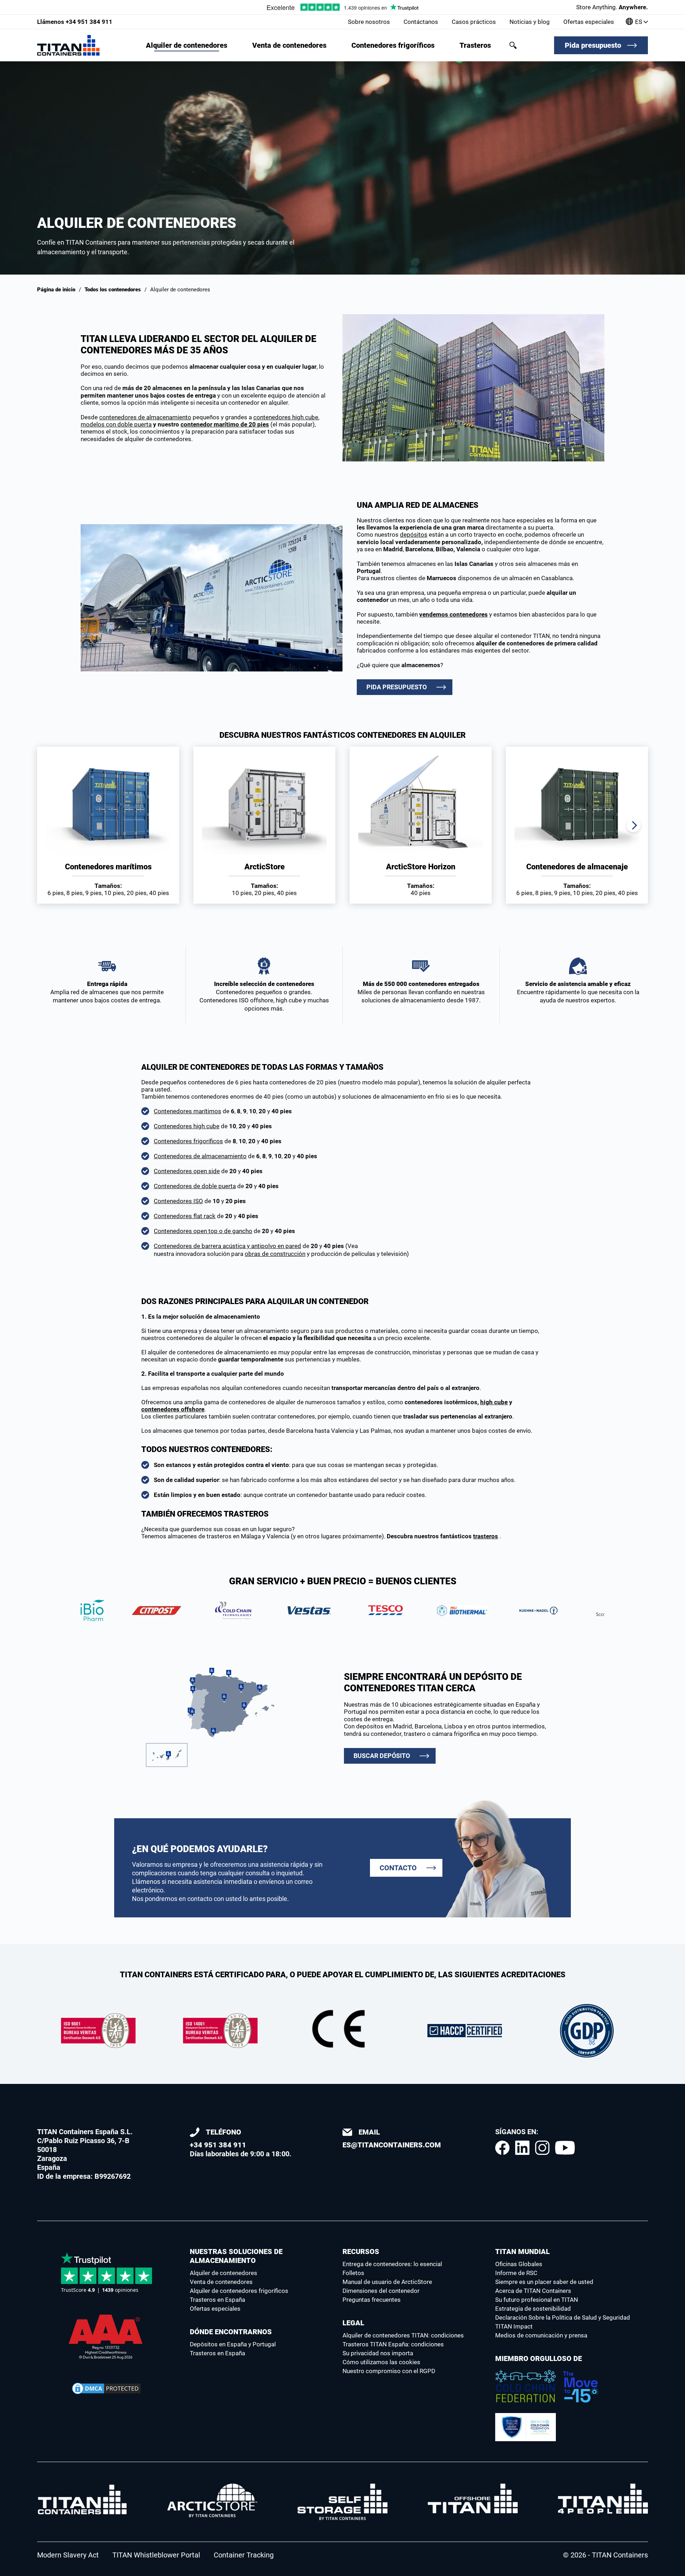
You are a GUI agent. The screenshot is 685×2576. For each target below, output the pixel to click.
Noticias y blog (530, 22)
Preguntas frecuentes (372, 2300)
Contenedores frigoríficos (393, 45)
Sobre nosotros (369, 22)
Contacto (398, 1868)
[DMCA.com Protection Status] (106, 2388)
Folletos (353, 2273)
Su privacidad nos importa (378, 2353)
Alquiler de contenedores (187, 45)
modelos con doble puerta (116, 424)
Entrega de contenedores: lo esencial (392, 2264)
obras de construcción (275, 1254)
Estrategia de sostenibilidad (533, 2309)
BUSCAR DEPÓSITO (382, 1756)
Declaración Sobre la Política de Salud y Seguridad (563, 2317)
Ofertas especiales (589, 22)
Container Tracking (244, 2555)
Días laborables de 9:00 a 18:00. (241, 2143)
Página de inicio (56, 290)
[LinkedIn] (522, 2148)
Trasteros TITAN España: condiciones (393, 2344)
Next (634, 825)
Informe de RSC (516, 2273)
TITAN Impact (514, 2326)
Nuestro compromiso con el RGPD (389, 2371)
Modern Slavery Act (68, 2555)
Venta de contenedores (289, 45)
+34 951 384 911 (75, 22)
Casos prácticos (474, 22)
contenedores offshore (173, 1409)
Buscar (513, 45)
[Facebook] (502, 2148)
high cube (494, 1402)
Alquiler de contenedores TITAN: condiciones (403, 2335)
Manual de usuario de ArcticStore (387, 2282)
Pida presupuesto (593, 45)
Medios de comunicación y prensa (541, 2335)
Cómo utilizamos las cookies (381, 2362)
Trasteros (475, 45)
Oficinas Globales (519, 2264)
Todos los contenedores (113, 290)
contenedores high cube (286, 417)
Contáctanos (421, 22)
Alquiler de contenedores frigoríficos (239, 2291)
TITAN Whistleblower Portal (156, 2555)
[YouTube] (565, 2148)
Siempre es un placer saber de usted (544, 2282)
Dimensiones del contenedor (381, 2291)
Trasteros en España (217, 2300)
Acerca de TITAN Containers (533, 2291)
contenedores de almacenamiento (145, 417)
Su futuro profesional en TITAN (537, 2300)
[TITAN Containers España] (68, 45)
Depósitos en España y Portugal (233, 2344)
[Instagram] (542, 2148)
